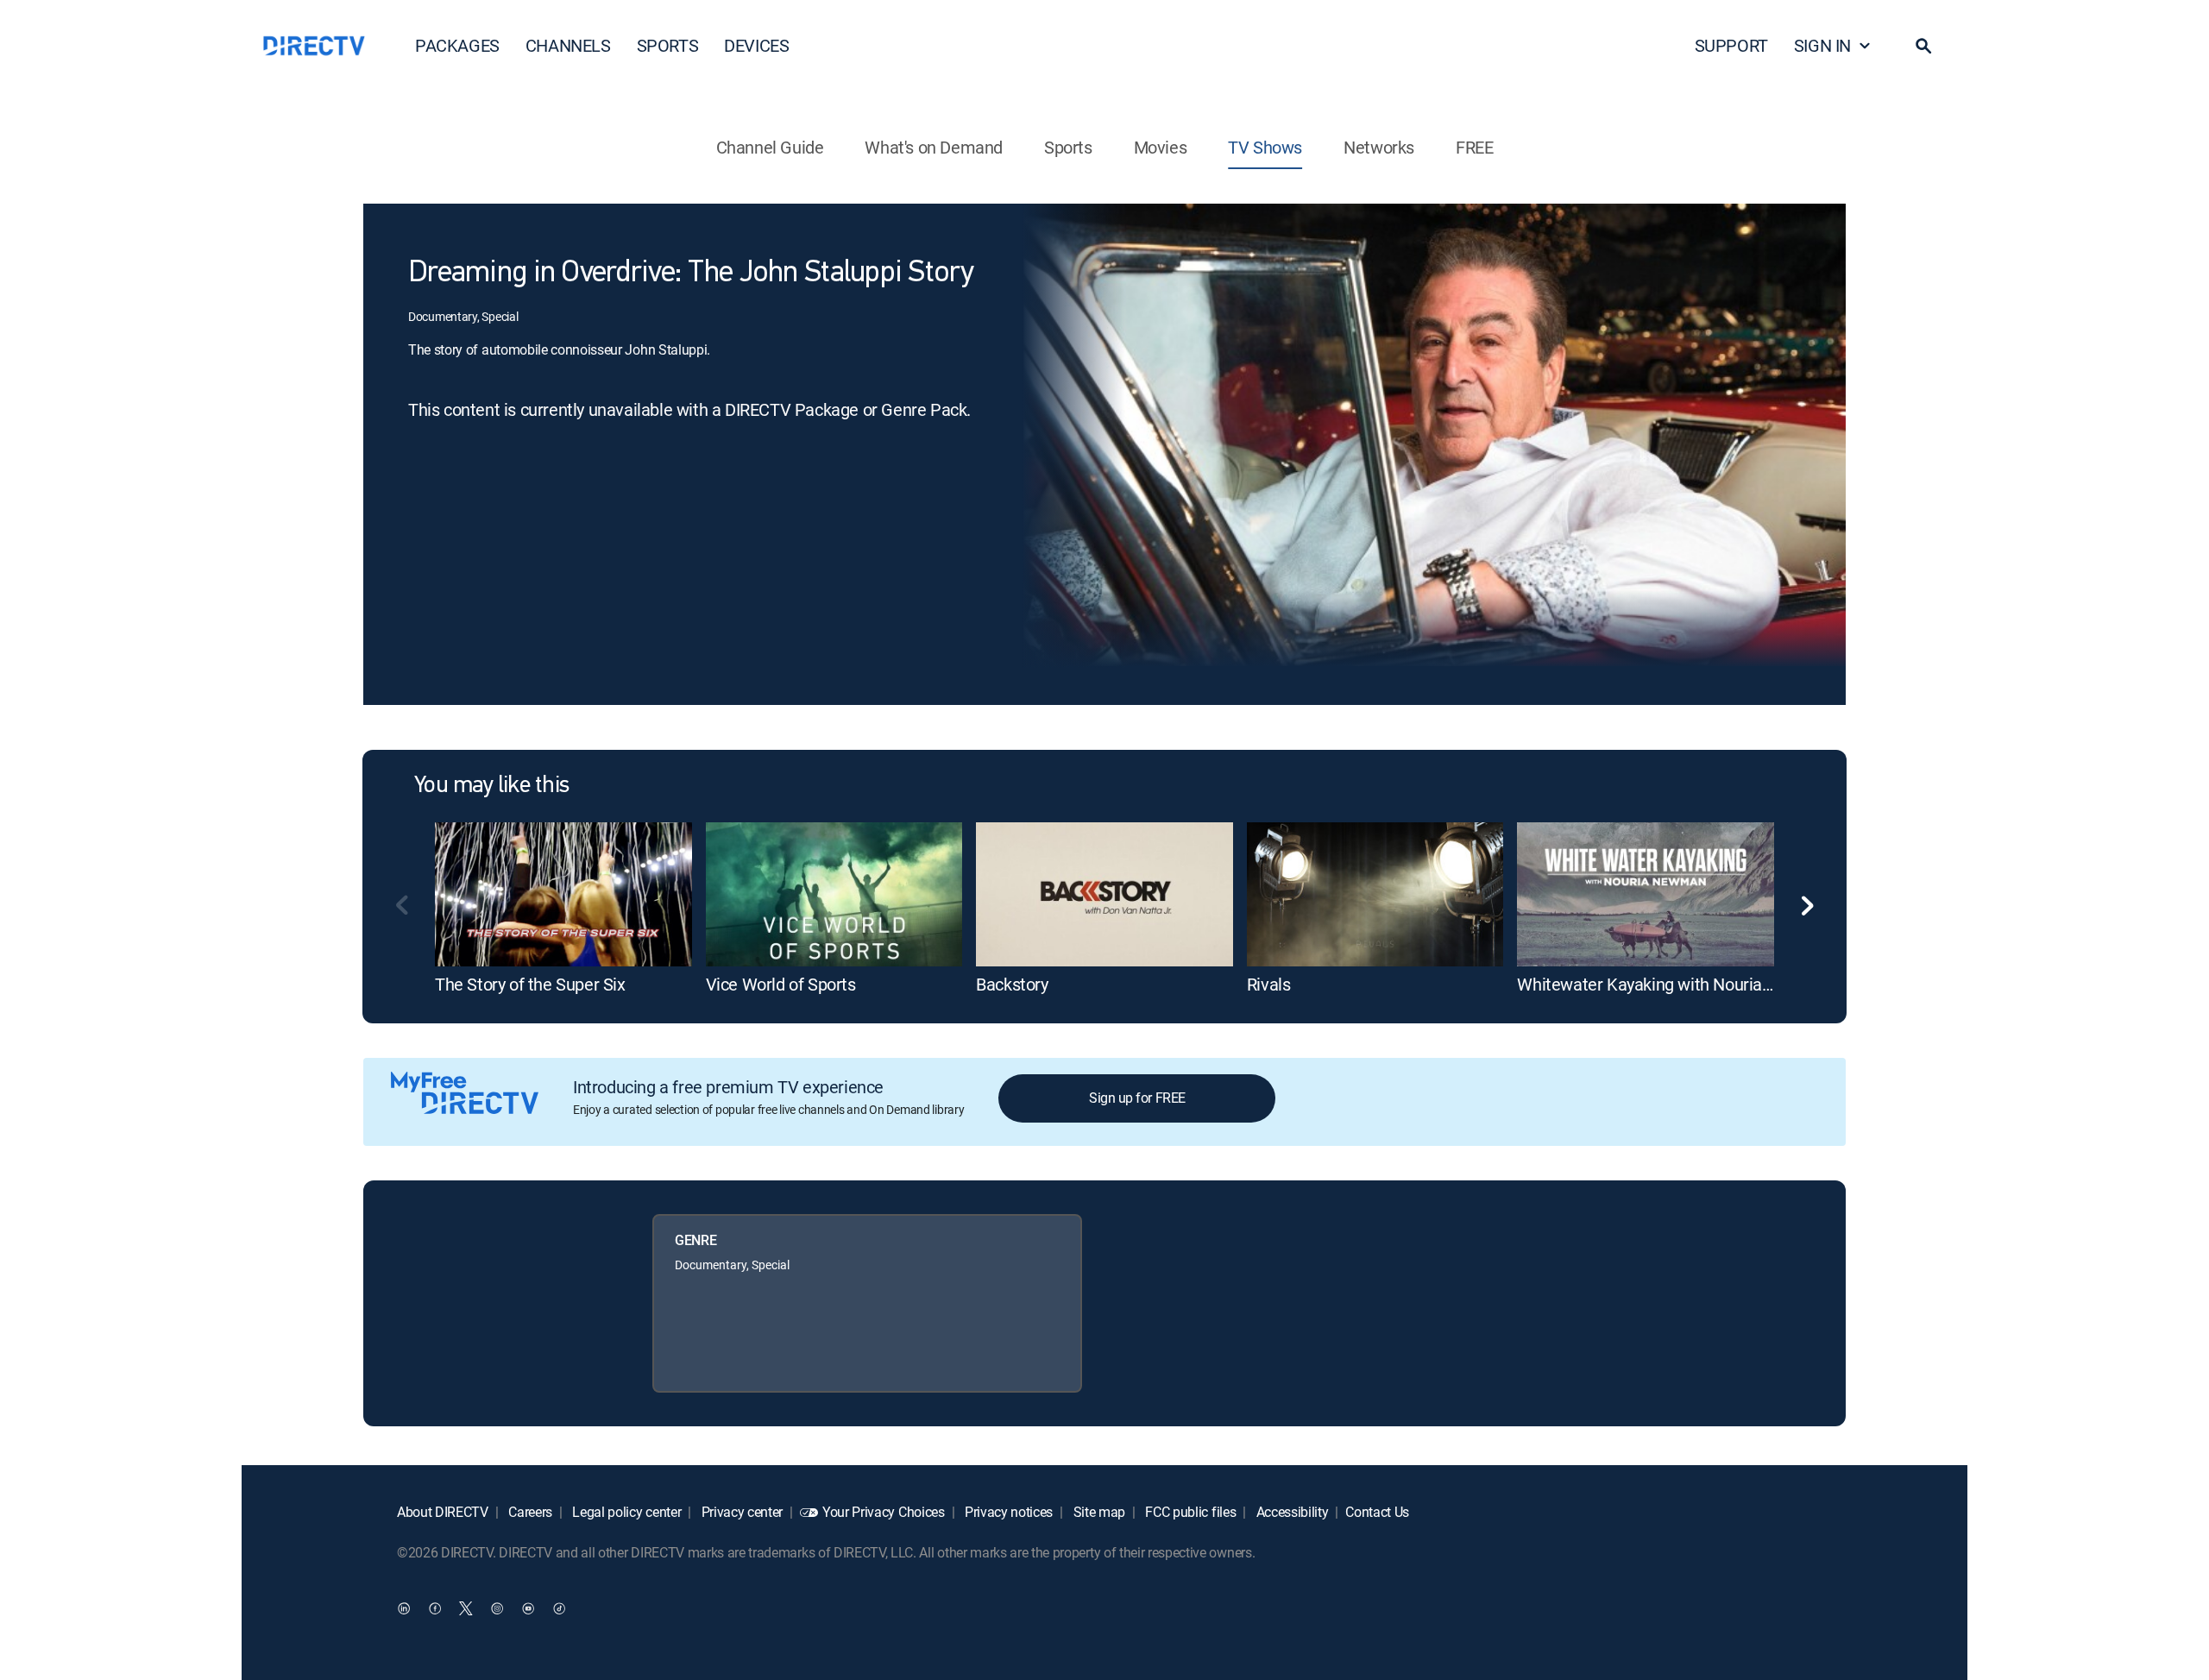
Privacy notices (1007, 1512)
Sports (1068, 147)
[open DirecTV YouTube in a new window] (528, 1608)
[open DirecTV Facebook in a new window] (435, 1608)
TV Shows (1265, 147)
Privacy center (740, 1512)
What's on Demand (934, 147)
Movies (1161, 147)
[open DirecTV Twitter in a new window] (466, 1608)
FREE (1474, 147)
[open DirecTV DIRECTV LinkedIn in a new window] (404, 1608)
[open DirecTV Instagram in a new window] (497, 1608)
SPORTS (668, 45)
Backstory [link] (1012, 984)
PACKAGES (457, 45)
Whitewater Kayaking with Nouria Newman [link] (1675, 984)
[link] (563, 894)
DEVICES (756, 45)
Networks (1379, 147)
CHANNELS (568, 45)
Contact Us (1377, 1512)
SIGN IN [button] (1822, 45)
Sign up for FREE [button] (1137, 1098)
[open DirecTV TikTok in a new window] (559, 1608)
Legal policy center (626, 1512)
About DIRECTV (443, 1512)
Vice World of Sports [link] (781, 984)
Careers (529, 1512)
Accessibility (1291, 1512)
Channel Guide (770, 147)
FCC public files (1189, 1512)
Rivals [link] (1269, 984)
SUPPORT (1731, 45)
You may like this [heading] (491, 786)
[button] (1923, 46)
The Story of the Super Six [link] (530, 984)
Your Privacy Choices (884, 1512)
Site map (1098, 1512)
